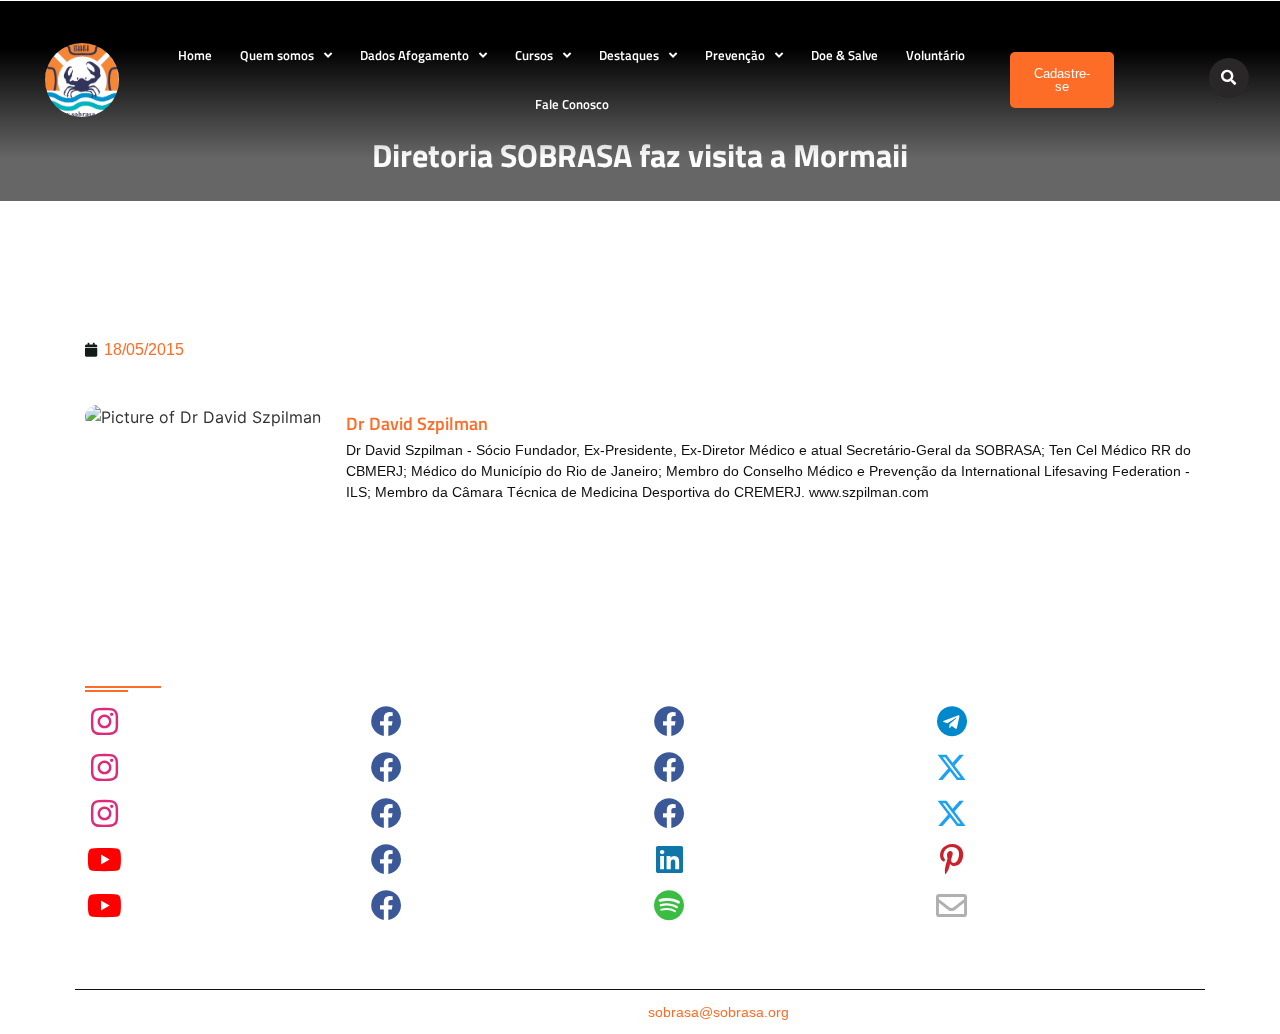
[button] (1229, 78)
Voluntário (935, 55)
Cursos (534, 55)
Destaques (629, 55)
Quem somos (277, 55)
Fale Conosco (572, 104)
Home (195, 55)
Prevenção (735, 55)
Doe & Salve (844, 55)
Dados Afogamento (414, 55)
